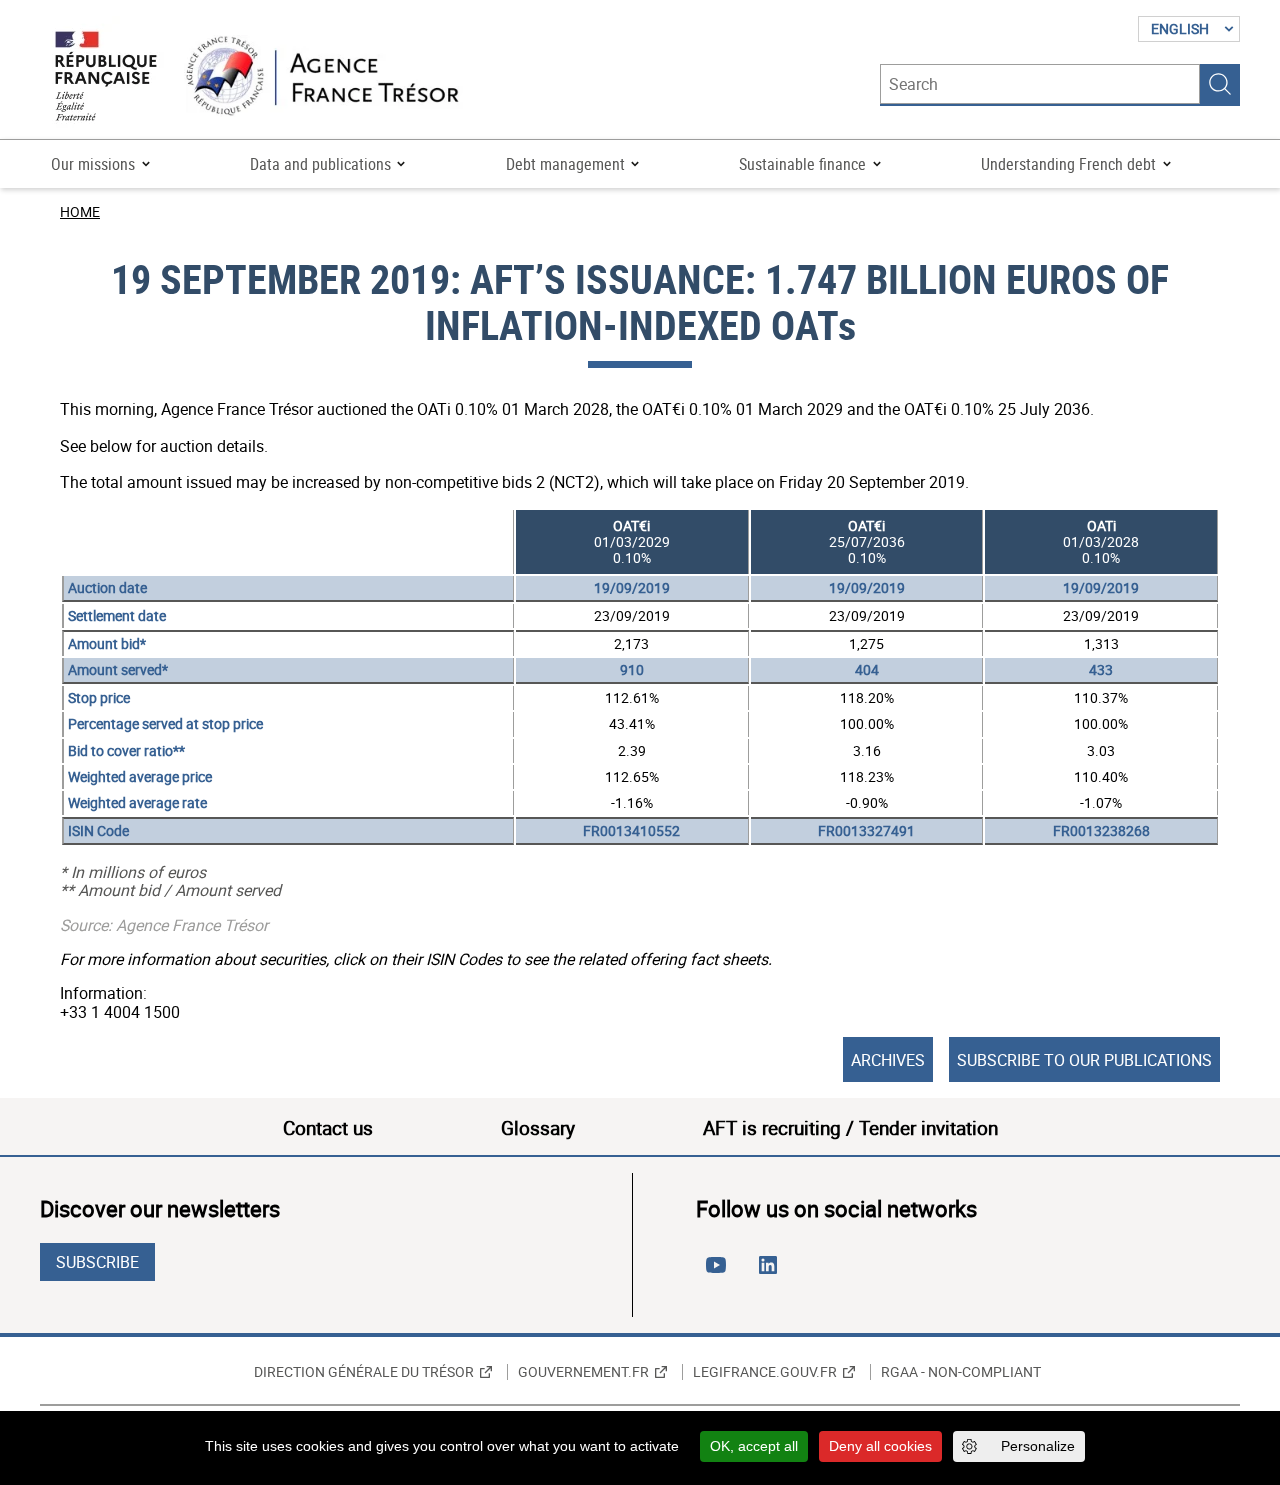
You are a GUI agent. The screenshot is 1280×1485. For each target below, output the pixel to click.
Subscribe (97, 1262)
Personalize (1038, 1446)
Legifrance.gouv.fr (765, 1372)
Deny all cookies (880, 1446)
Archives (888, 1060)
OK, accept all (754, 1446)
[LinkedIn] (772, 1273)
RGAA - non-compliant (961, 1372)
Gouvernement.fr (583, 1372)
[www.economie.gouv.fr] (106, 77)
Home (80, 211)
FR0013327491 (866, 830)
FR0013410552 (631, 830)
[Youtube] (720, 1273)
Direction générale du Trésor (364, 1372)
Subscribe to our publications (1084, 1060)
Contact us (328, 1128)
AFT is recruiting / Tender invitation (850, 1128)
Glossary (538, 1128)
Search (1220, 84)
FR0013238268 (1101, 830)
